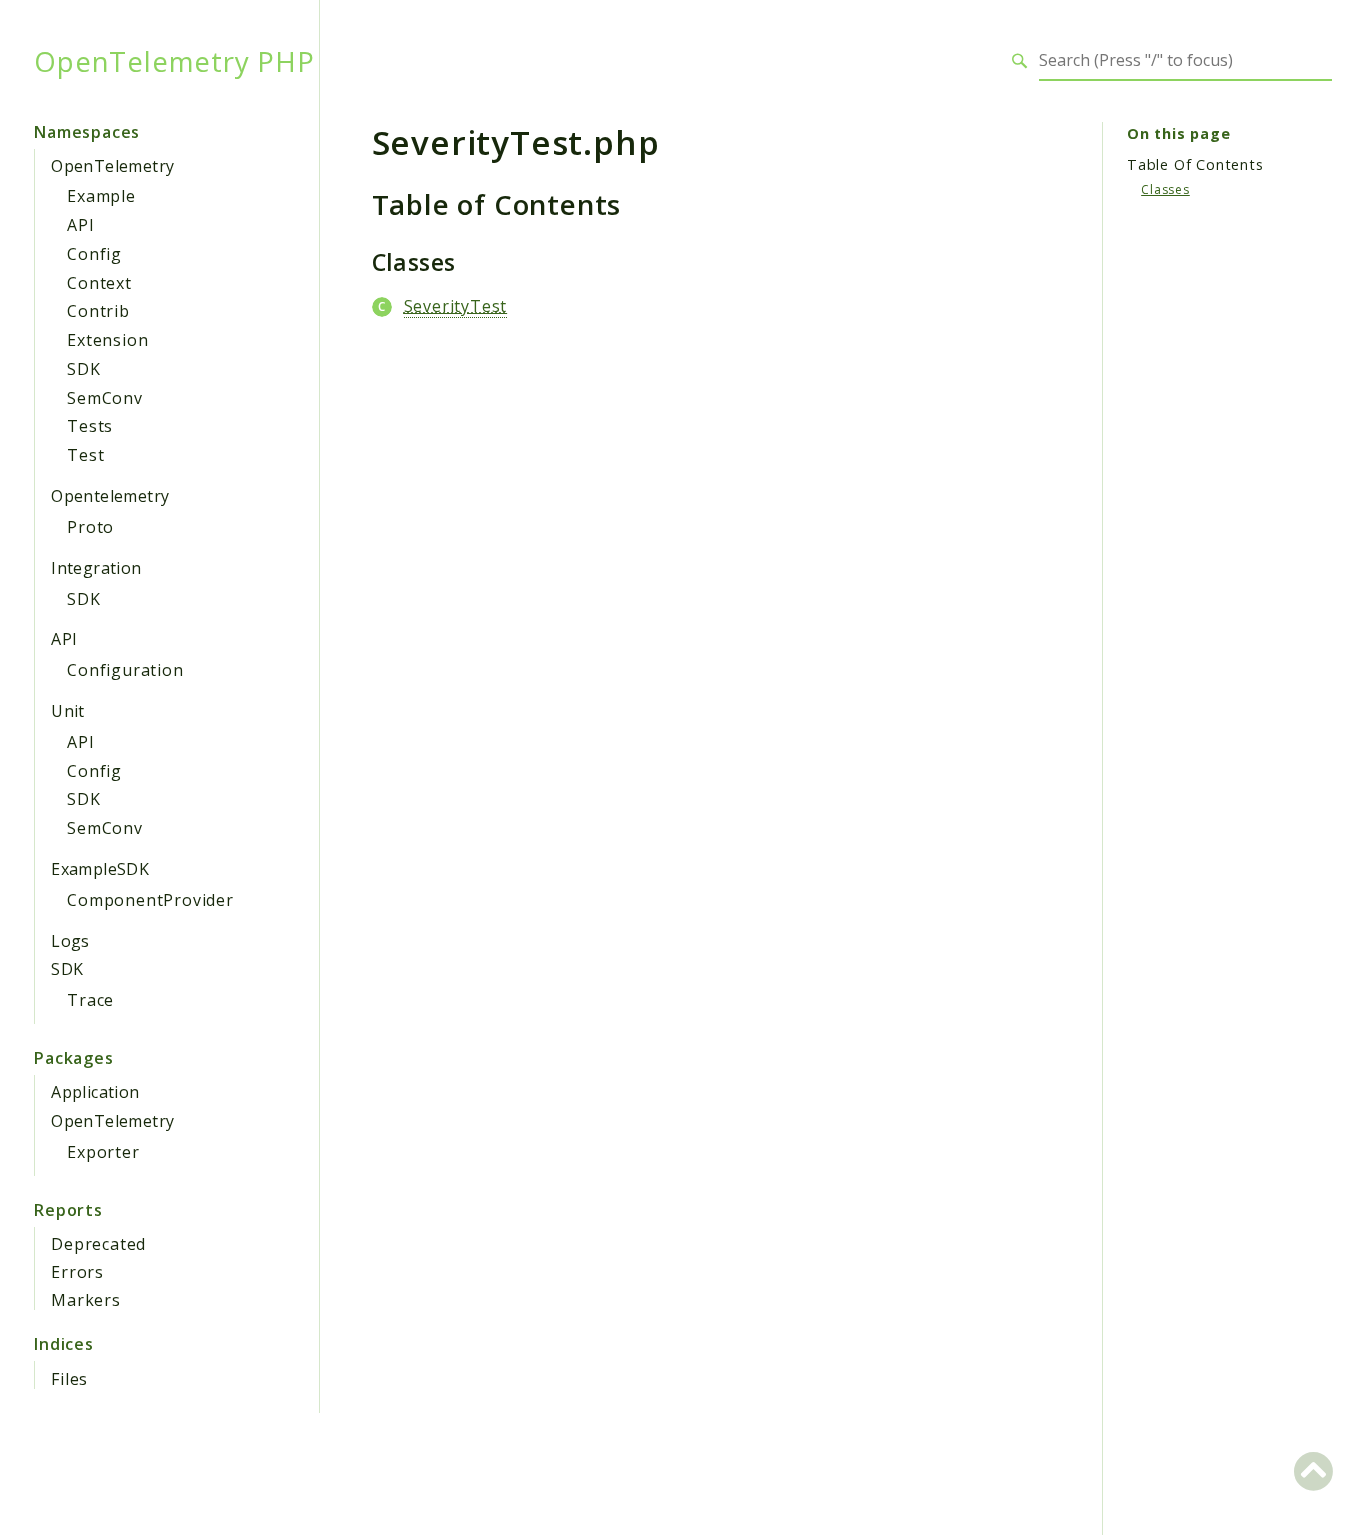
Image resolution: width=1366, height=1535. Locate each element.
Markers (86, 1300)
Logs (70, 941)
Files (69, 1379)
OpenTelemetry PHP (174, 61)
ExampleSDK (100, 869)
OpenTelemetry (112, 166)
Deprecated (98, 1244)
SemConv (105, 398)
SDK (83, 369)
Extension (107, 340)
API (80, 225)
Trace (90, 1000)
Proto (90, 527)
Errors (77, 1272)
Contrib (98, 311)
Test (85, 455)
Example (101, 196)
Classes (1165, 189)
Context (99, 283)
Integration (96, 568)
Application (95, 1092)
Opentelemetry (110, 496)
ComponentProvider (150, 900)
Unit (68, 711)
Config (94, 254)
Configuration (125, 670)
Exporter (103, 1152)
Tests (90, 426)
